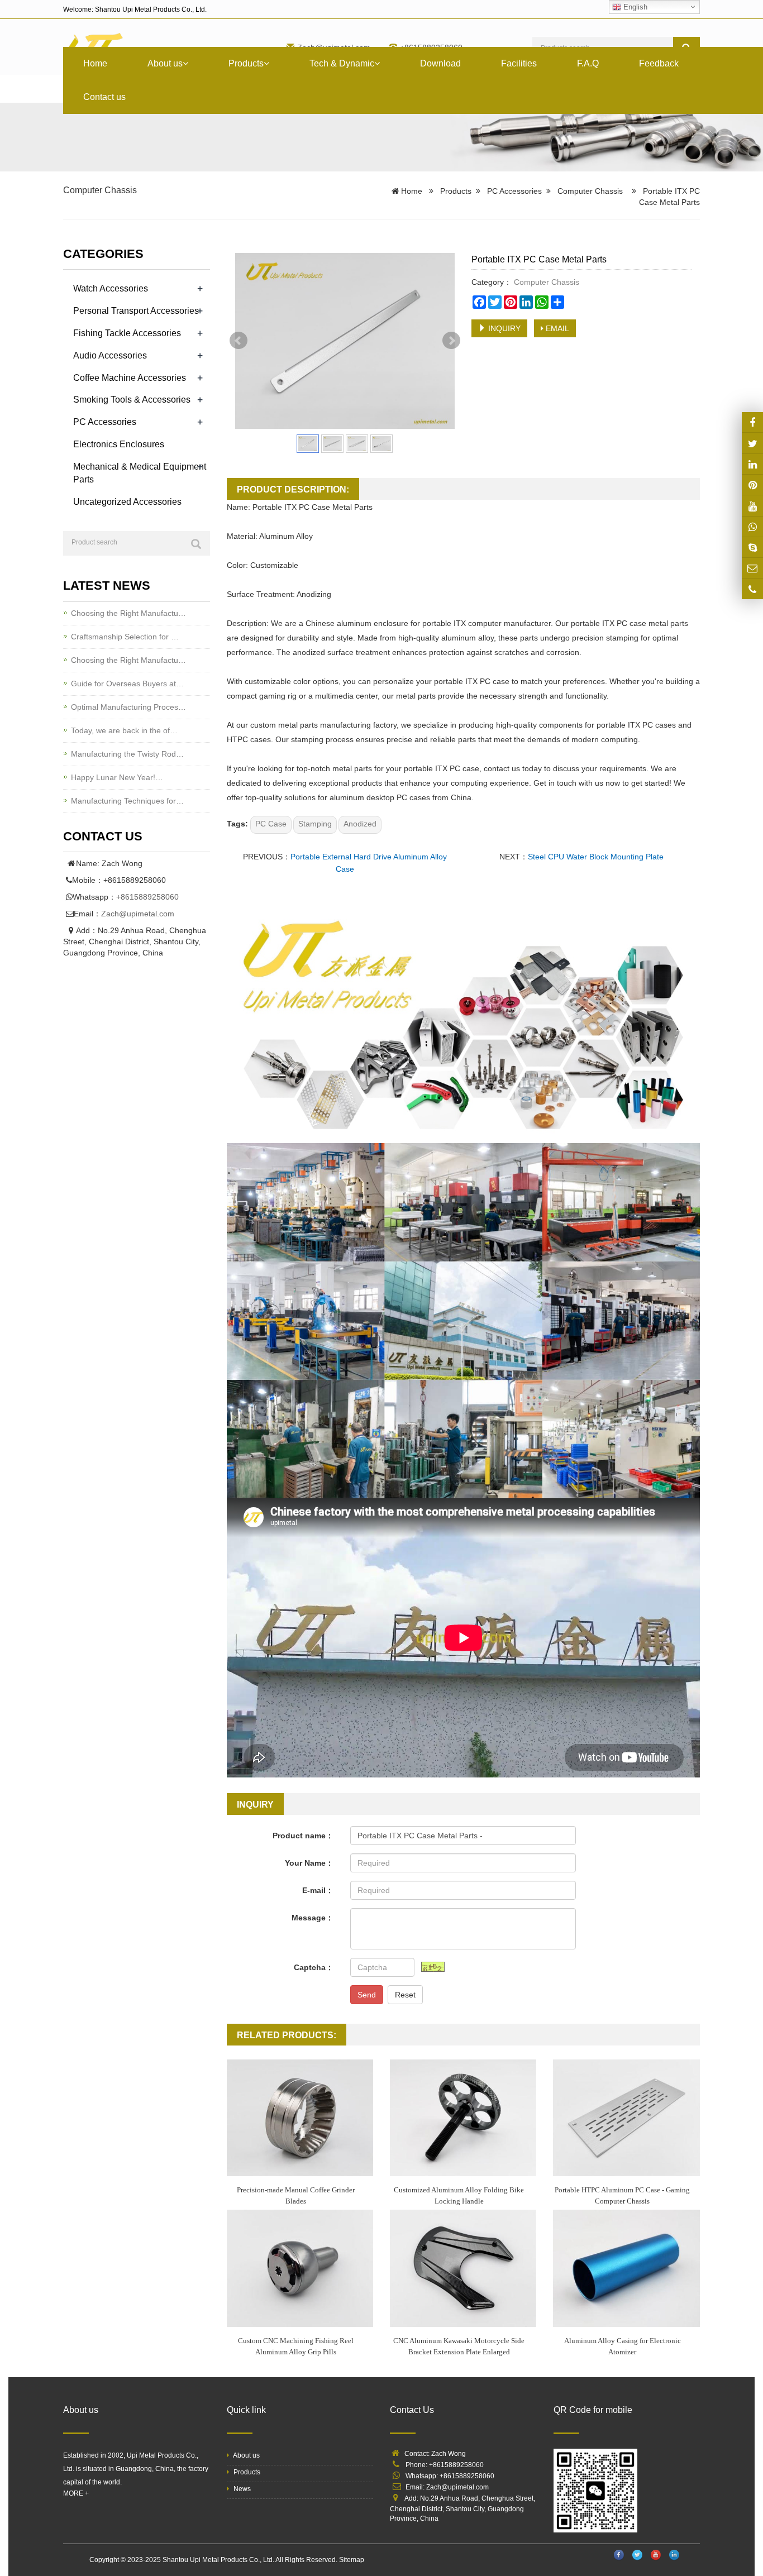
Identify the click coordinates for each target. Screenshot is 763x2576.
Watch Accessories (111, 288)
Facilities (519, 63)
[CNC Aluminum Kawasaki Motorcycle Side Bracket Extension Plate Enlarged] (463, 2268)
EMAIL (556, 328)
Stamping (315, 824)
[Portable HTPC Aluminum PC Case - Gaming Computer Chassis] (626, 2118)
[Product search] (196, 544)
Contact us (104, 97)
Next (451, 341)
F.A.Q (588, 63)
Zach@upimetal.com (138, 914)
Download (440, 63)
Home (95, 63)
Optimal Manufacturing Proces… (128, 707)
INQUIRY (503, 328)
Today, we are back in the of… (124, 730)
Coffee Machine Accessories (130, 378)
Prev (239, 341)
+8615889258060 (147, 897)
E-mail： (318, 1890)
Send (367, 1995)
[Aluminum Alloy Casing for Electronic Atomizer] (626, 2268)
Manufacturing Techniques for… (127, 801)
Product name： (303, 1836)
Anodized (360, 824)
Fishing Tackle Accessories (127, 333)
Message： (313, 1918)
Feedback (659, 63)
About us (165, 63)
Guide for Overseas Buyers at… (127, 684)
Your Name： (309, 1863)
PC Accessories (514, 191)
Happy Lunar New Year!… (117, 777)
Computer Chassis (100, 190)
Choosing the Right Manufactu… (128, 613)
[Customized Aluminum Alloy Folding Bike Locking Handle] (463, 2118)
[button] (185, 63)
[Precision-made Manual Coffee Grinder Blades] (300, 2118)
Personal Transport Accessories (136, 311)
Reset (405, 1995)
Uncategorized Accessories (127, 502)
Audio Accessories (110, 355)
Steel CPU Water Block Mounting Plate (596, 857)
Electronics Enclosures (119, 444)
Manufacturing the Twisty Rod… (127, 754)
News (241, 2489)
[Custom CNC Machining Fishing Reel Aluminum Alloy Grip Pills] (300, 2268)
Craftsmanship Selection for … (125, 637)
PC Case (271, 824)
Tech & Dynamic (342, 63)
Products (246, 63)
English (634, 7)
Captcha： (314, 1967)
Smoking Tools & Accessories (132, 400)
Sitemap (352, 2560)
